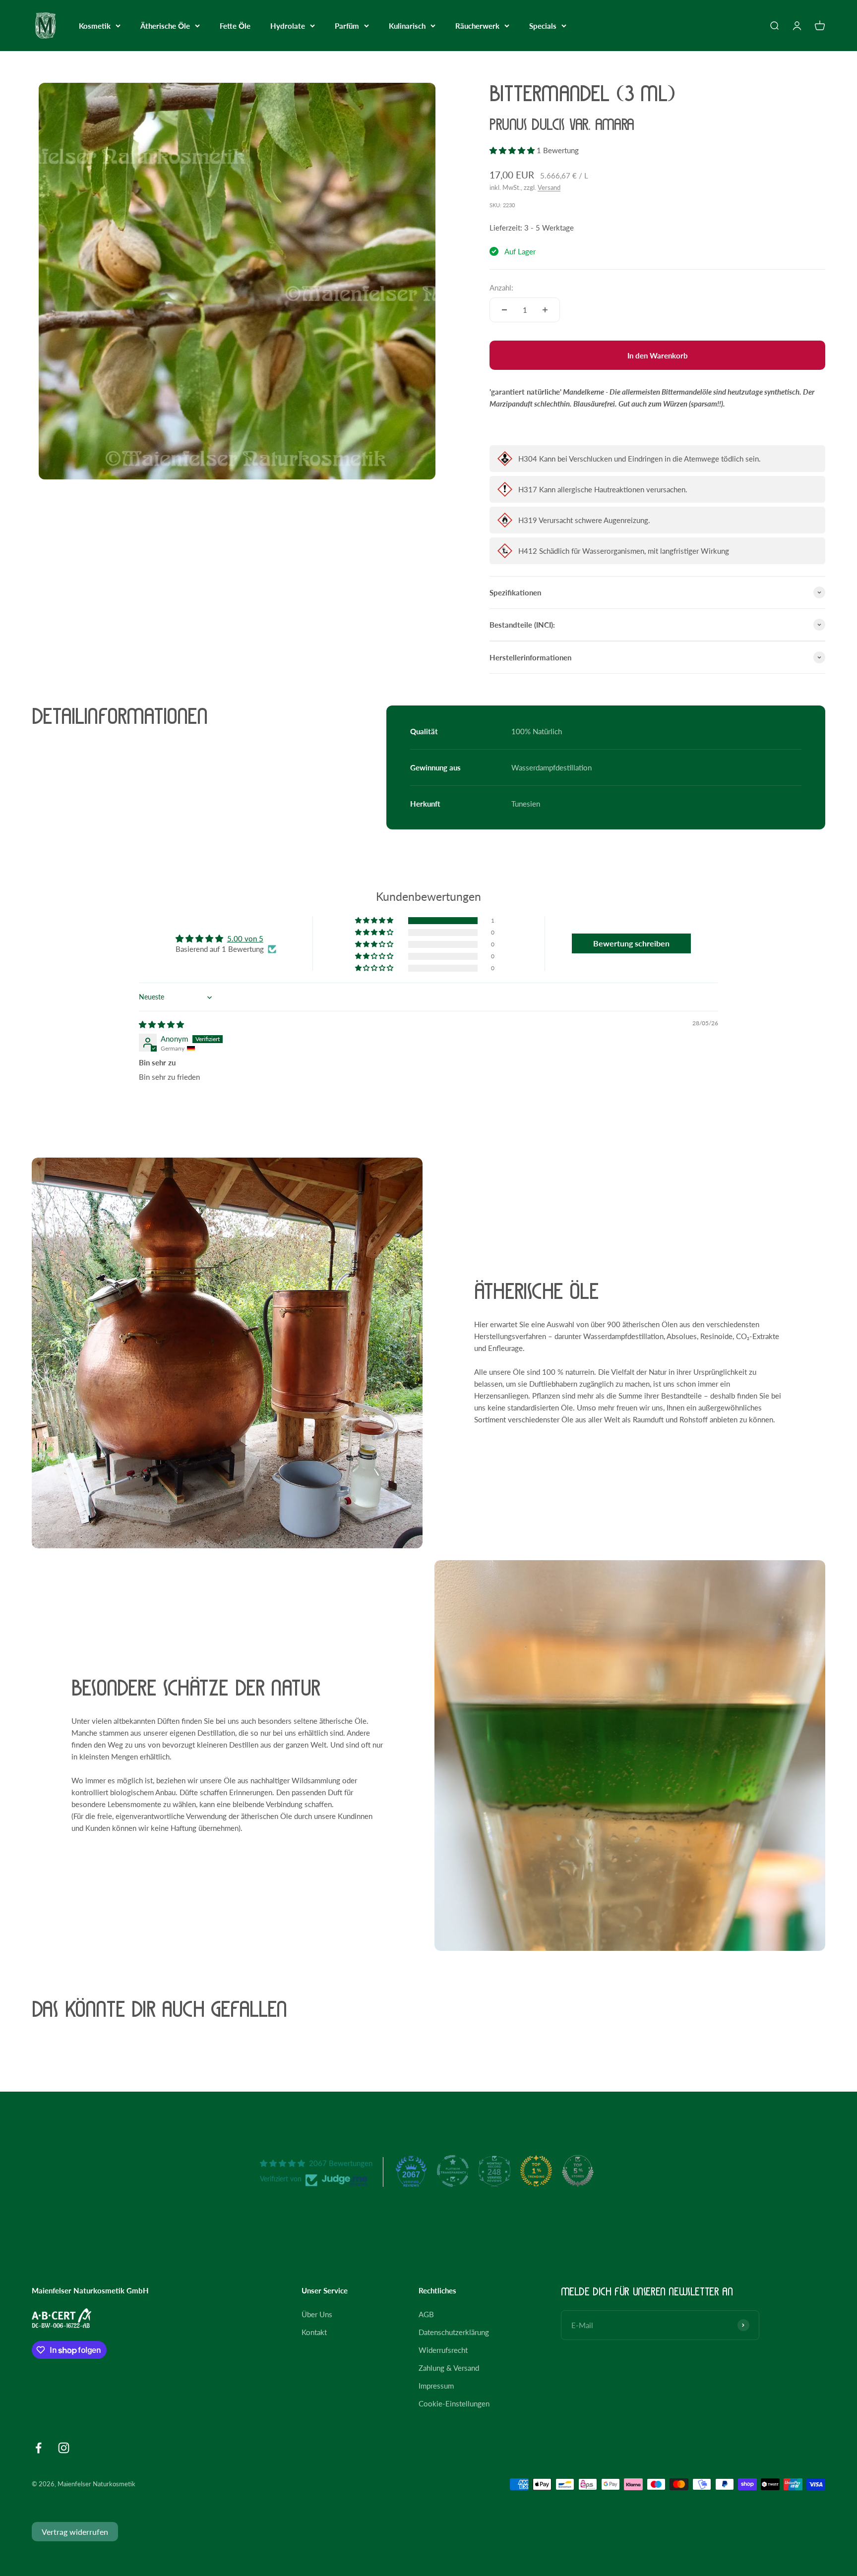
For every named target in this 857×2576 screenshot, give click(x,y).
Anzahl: (501, 288)
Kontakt (314, 2332)
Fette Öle (235, 26)
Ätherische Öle (165, 26)
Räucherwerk (477, 26)
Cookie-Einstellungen (454, 2403)
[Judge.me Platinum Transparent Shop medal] (453, 2171)
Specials (543, 26)
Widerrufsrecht (443, 2350)
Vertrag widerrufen (75, 2532)
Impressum (436, 2386)
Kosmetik (95, 26)
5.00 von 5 (245, 938)
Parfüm (347, 26)
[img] (161, 1024)
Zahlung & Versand (449, 2368)
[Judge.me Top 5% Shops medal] (578, 2171)
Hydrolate (288, 26)
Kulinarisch (407, 26)
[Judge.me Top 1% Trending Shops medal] (536, 2171)
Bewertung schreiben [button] (631, 943)
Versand (549, 187)
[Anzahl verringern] (504, 310)
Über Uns (317, 2314)
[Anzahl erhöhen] (545, 310)
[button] (513, 150)
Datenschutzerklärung (454, 2332)
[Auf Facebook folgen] (38, 2448)
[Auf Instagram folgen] (64, 2448)
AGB (426, 2314)
